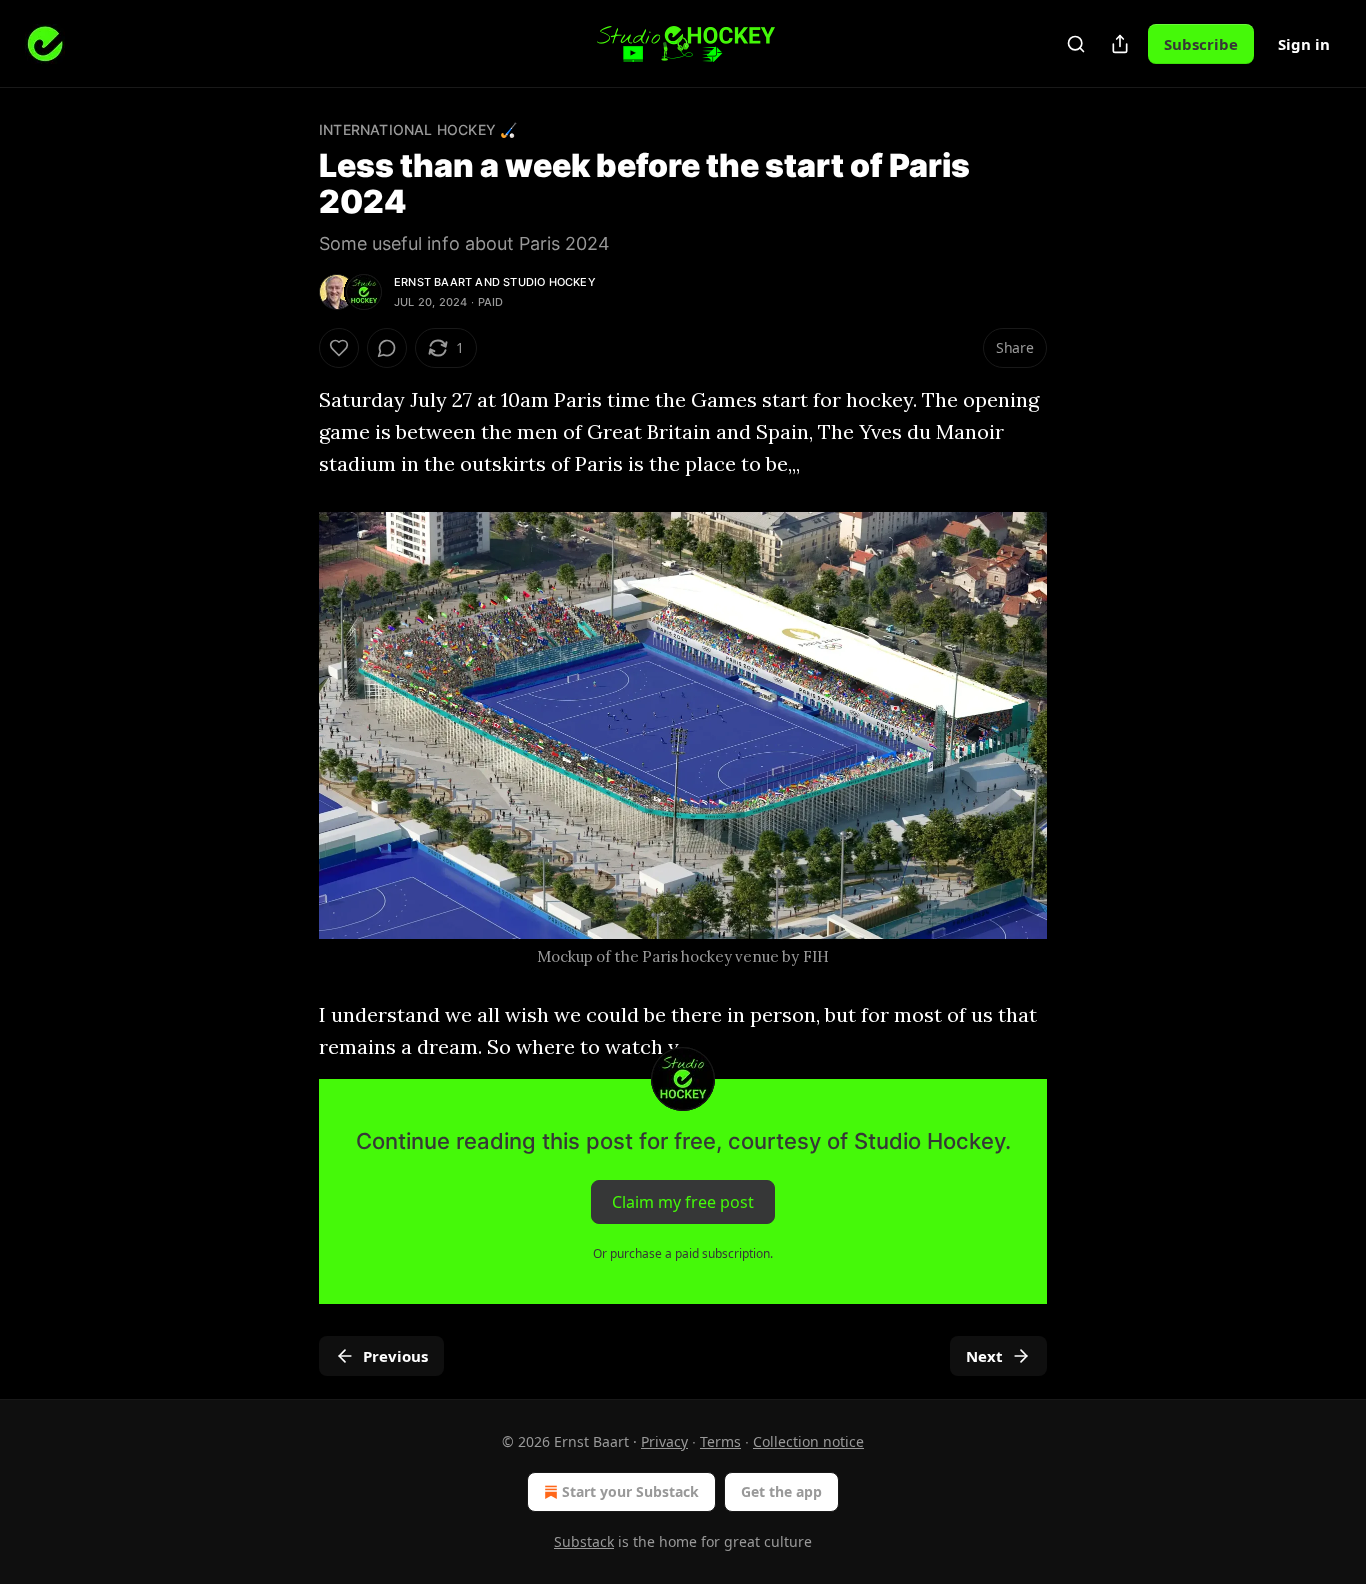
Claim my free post (683, 1202)
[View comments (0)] (387, 348)
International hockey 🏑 (418, 129)
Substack (584, 1541)
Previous (395, 1356)
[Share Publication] (1120, 44)
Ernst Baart (433, 282)
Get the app (781, 1491)
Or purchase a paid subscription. (683, 1253)
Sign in (1304, 44)
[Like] (339, 348)
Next (984, 1356)
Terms (720, 1441)
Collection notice (808, 1441)
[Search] (1076, 44)
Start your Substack (630, 1491)
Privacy (664, 1441)
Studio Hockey (549, 282)
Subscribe (1201, 44)
